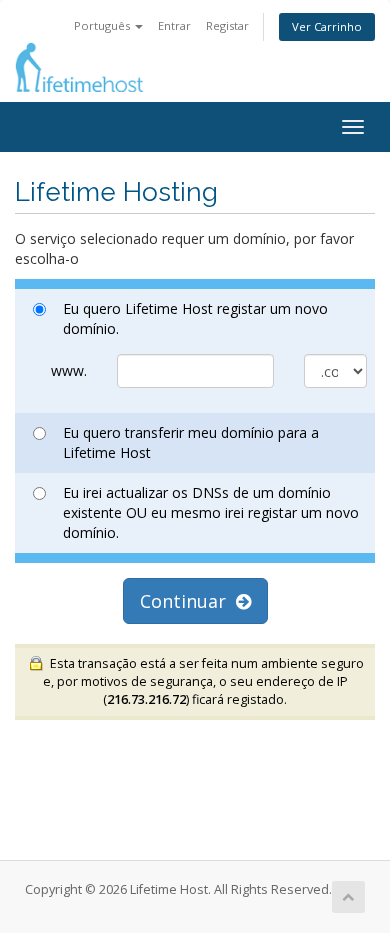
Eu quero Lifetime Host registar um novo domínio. (195, 318)
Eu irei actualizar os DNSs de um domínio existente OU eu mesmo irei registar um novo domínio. (211, 512)
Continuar (188, 601)
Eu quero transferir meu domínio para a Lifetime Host (191, 442)
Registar (227, 25)
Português (103, 25)
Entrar (174, 25)
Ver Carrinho (327, 26)
